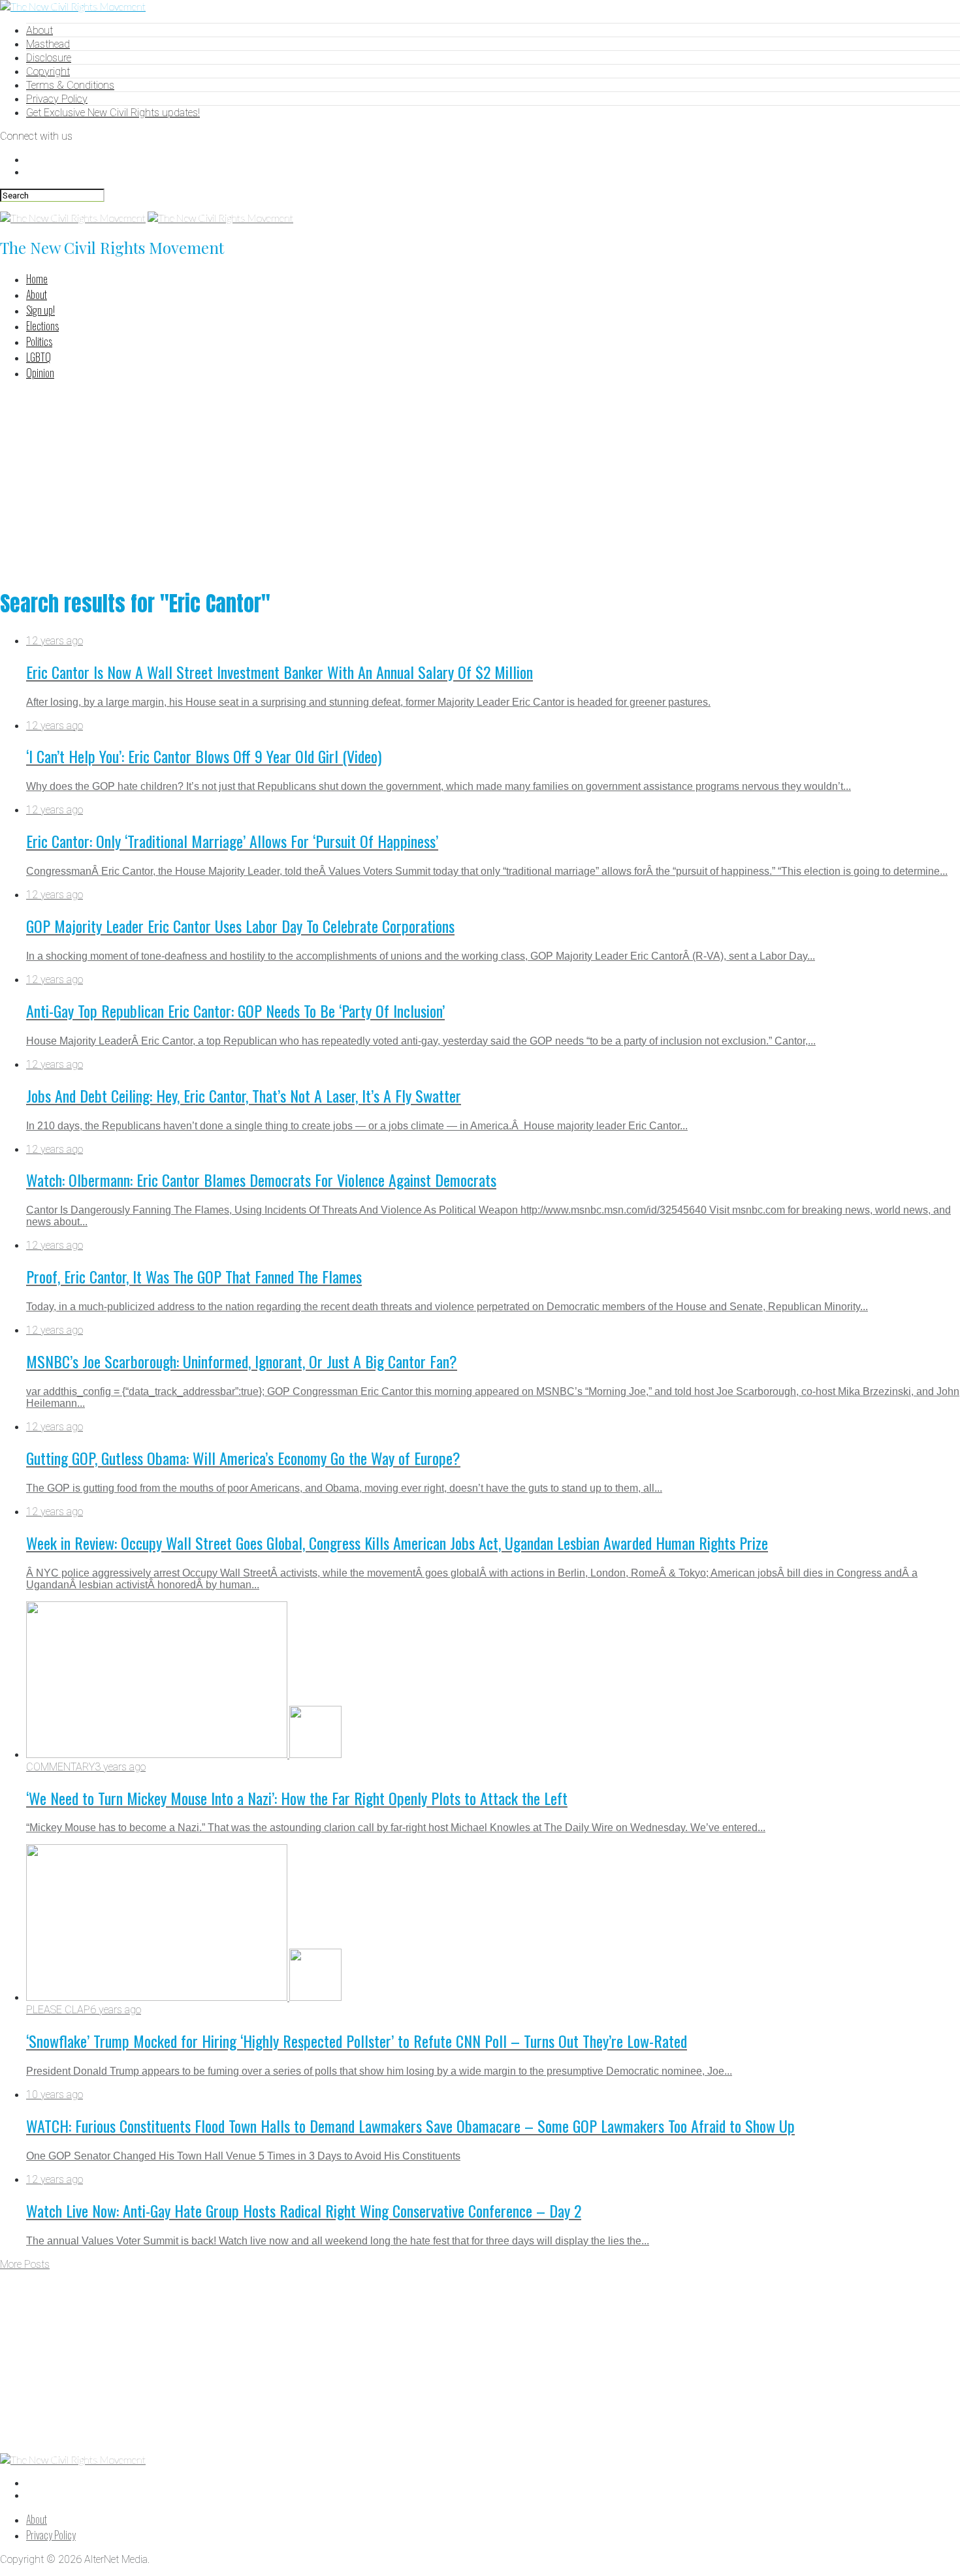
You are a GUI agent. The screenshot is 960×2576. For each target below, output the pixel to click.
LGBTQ (39, 357)
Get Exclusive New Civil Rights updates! (113, 113)
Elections (42, 326)
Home (37, 279)
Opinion (40, 373)
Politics (39, 341)
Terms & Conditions (70, 85)
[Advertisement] (480, 482)
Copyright (48, 71)
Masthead (48, 44)
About (40, 30)
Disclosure (49, 58)
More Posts (25, 2264)
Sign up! (40, 310)
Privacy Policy (57, 99)
